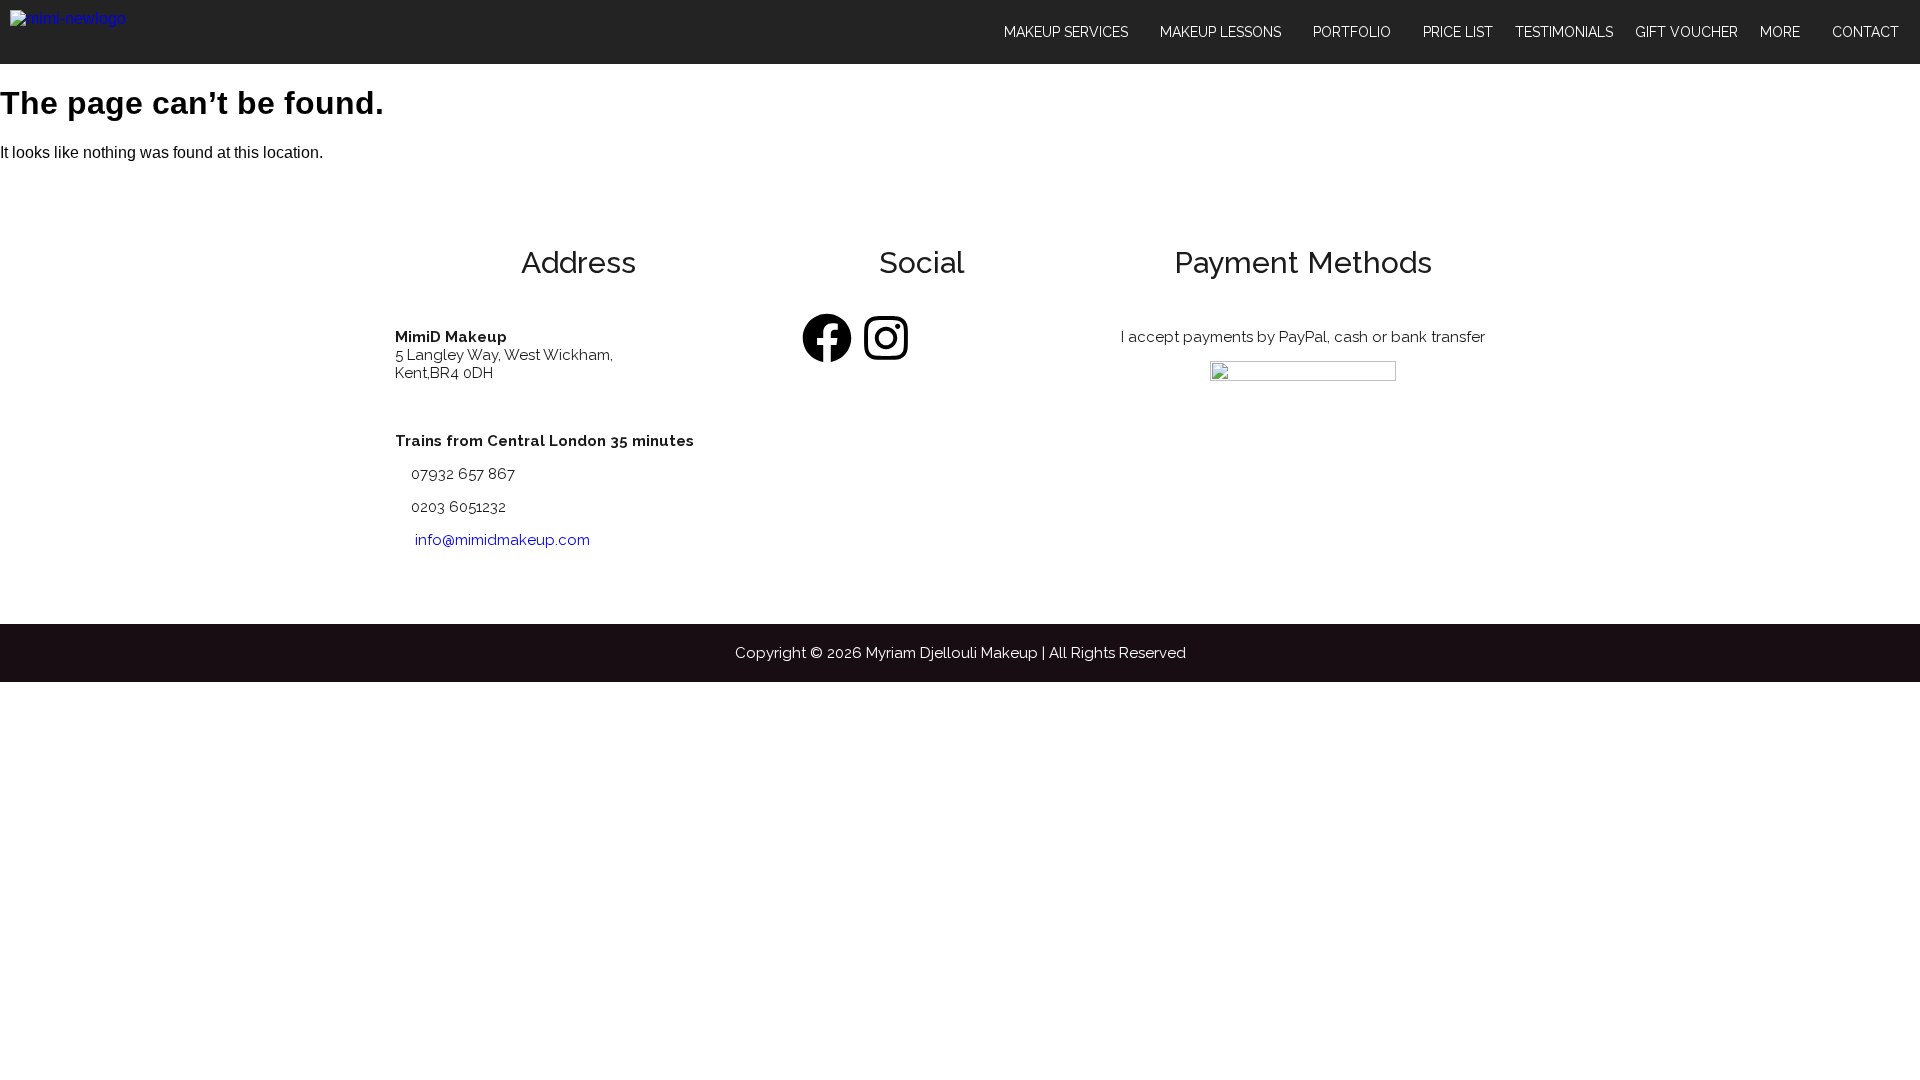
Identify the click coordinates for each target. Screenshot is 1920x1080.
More (1780, 32)
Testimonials (1564, 32)
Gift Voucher (1686, 32)
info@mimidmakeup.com (502, 540)
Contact (1865, 32)
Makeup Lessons (1220, 32)
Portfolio (1352, 32)
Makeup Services (1066, 32)
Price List (1458, 32)
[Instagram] (886, 338)
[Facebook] (827, 338)
